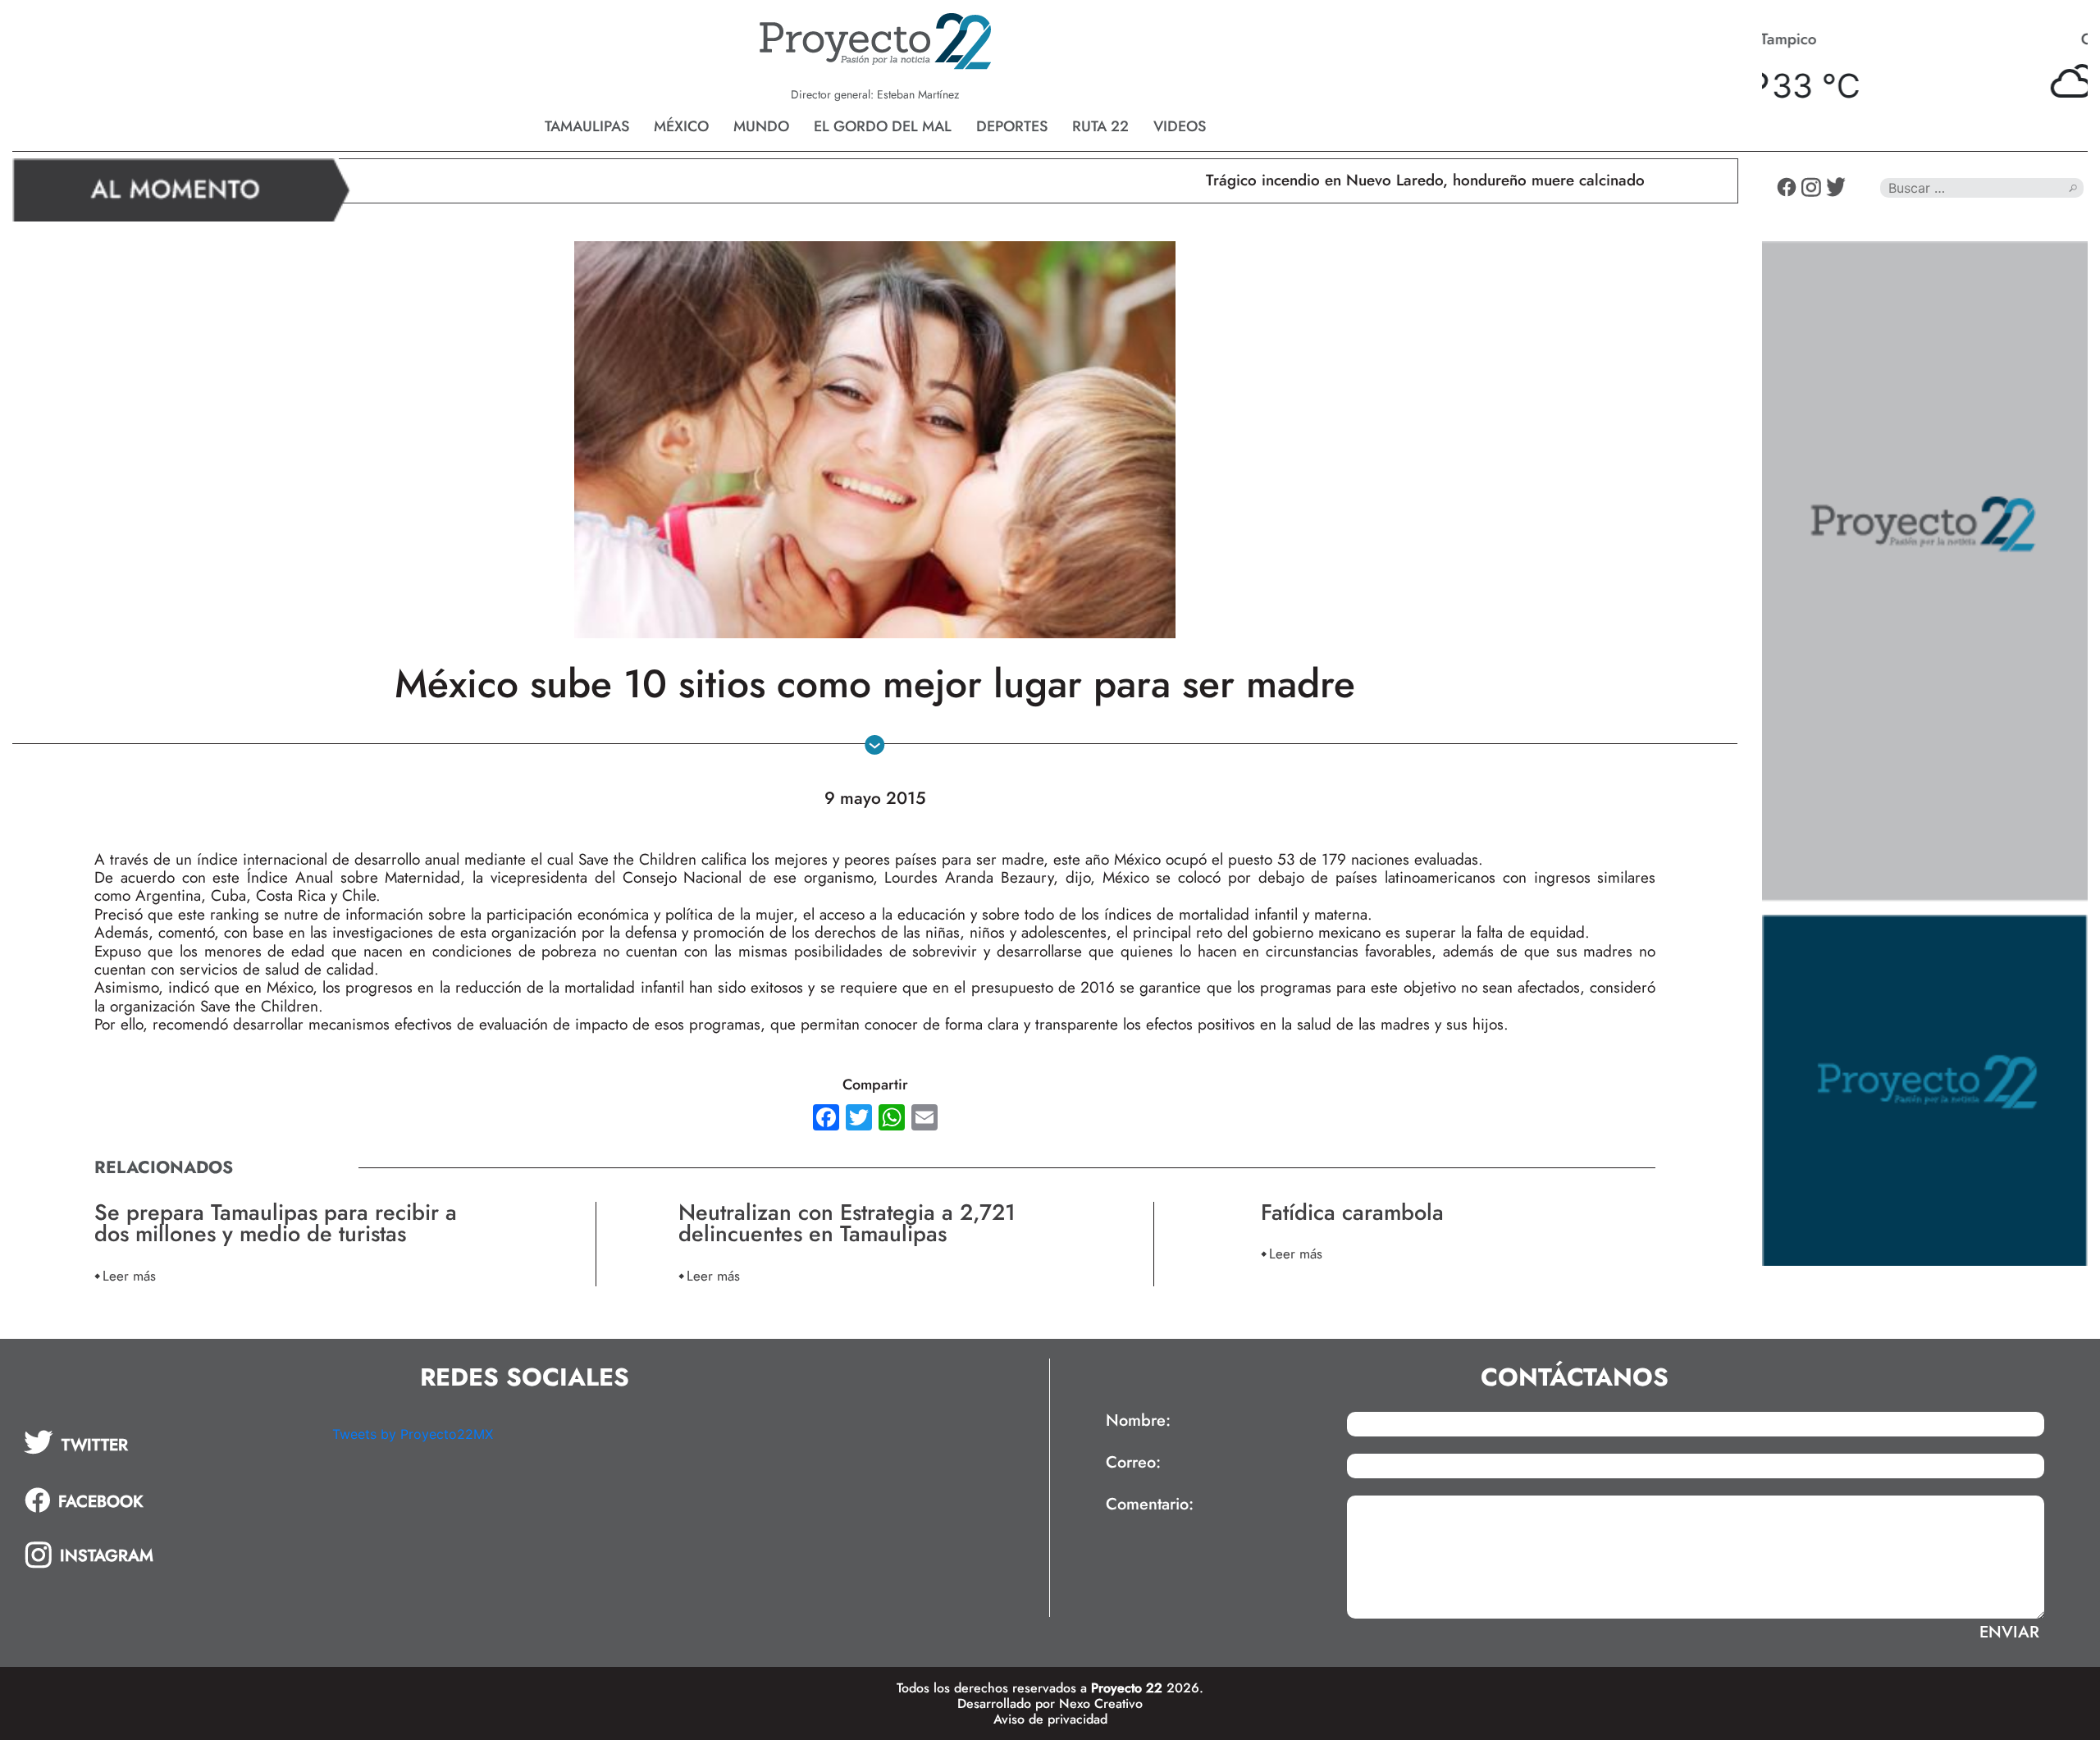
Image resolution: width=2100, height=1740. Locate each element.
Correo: (1133, 1463)
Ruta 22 (1100, 126)
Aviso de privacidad (1050, 1719)
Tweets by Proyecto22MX (413, 1434)
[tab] (167, 1442)
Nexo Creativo (1101, 1703)
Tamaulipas (587, 126)
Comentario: (1150, 1505)
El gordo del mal (883, 126)
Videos (1180, 126)
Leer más (129, 1275)
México (681, 126)
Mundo (761, 126)
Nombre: (1138, 1421)
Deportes (1012, 126)
